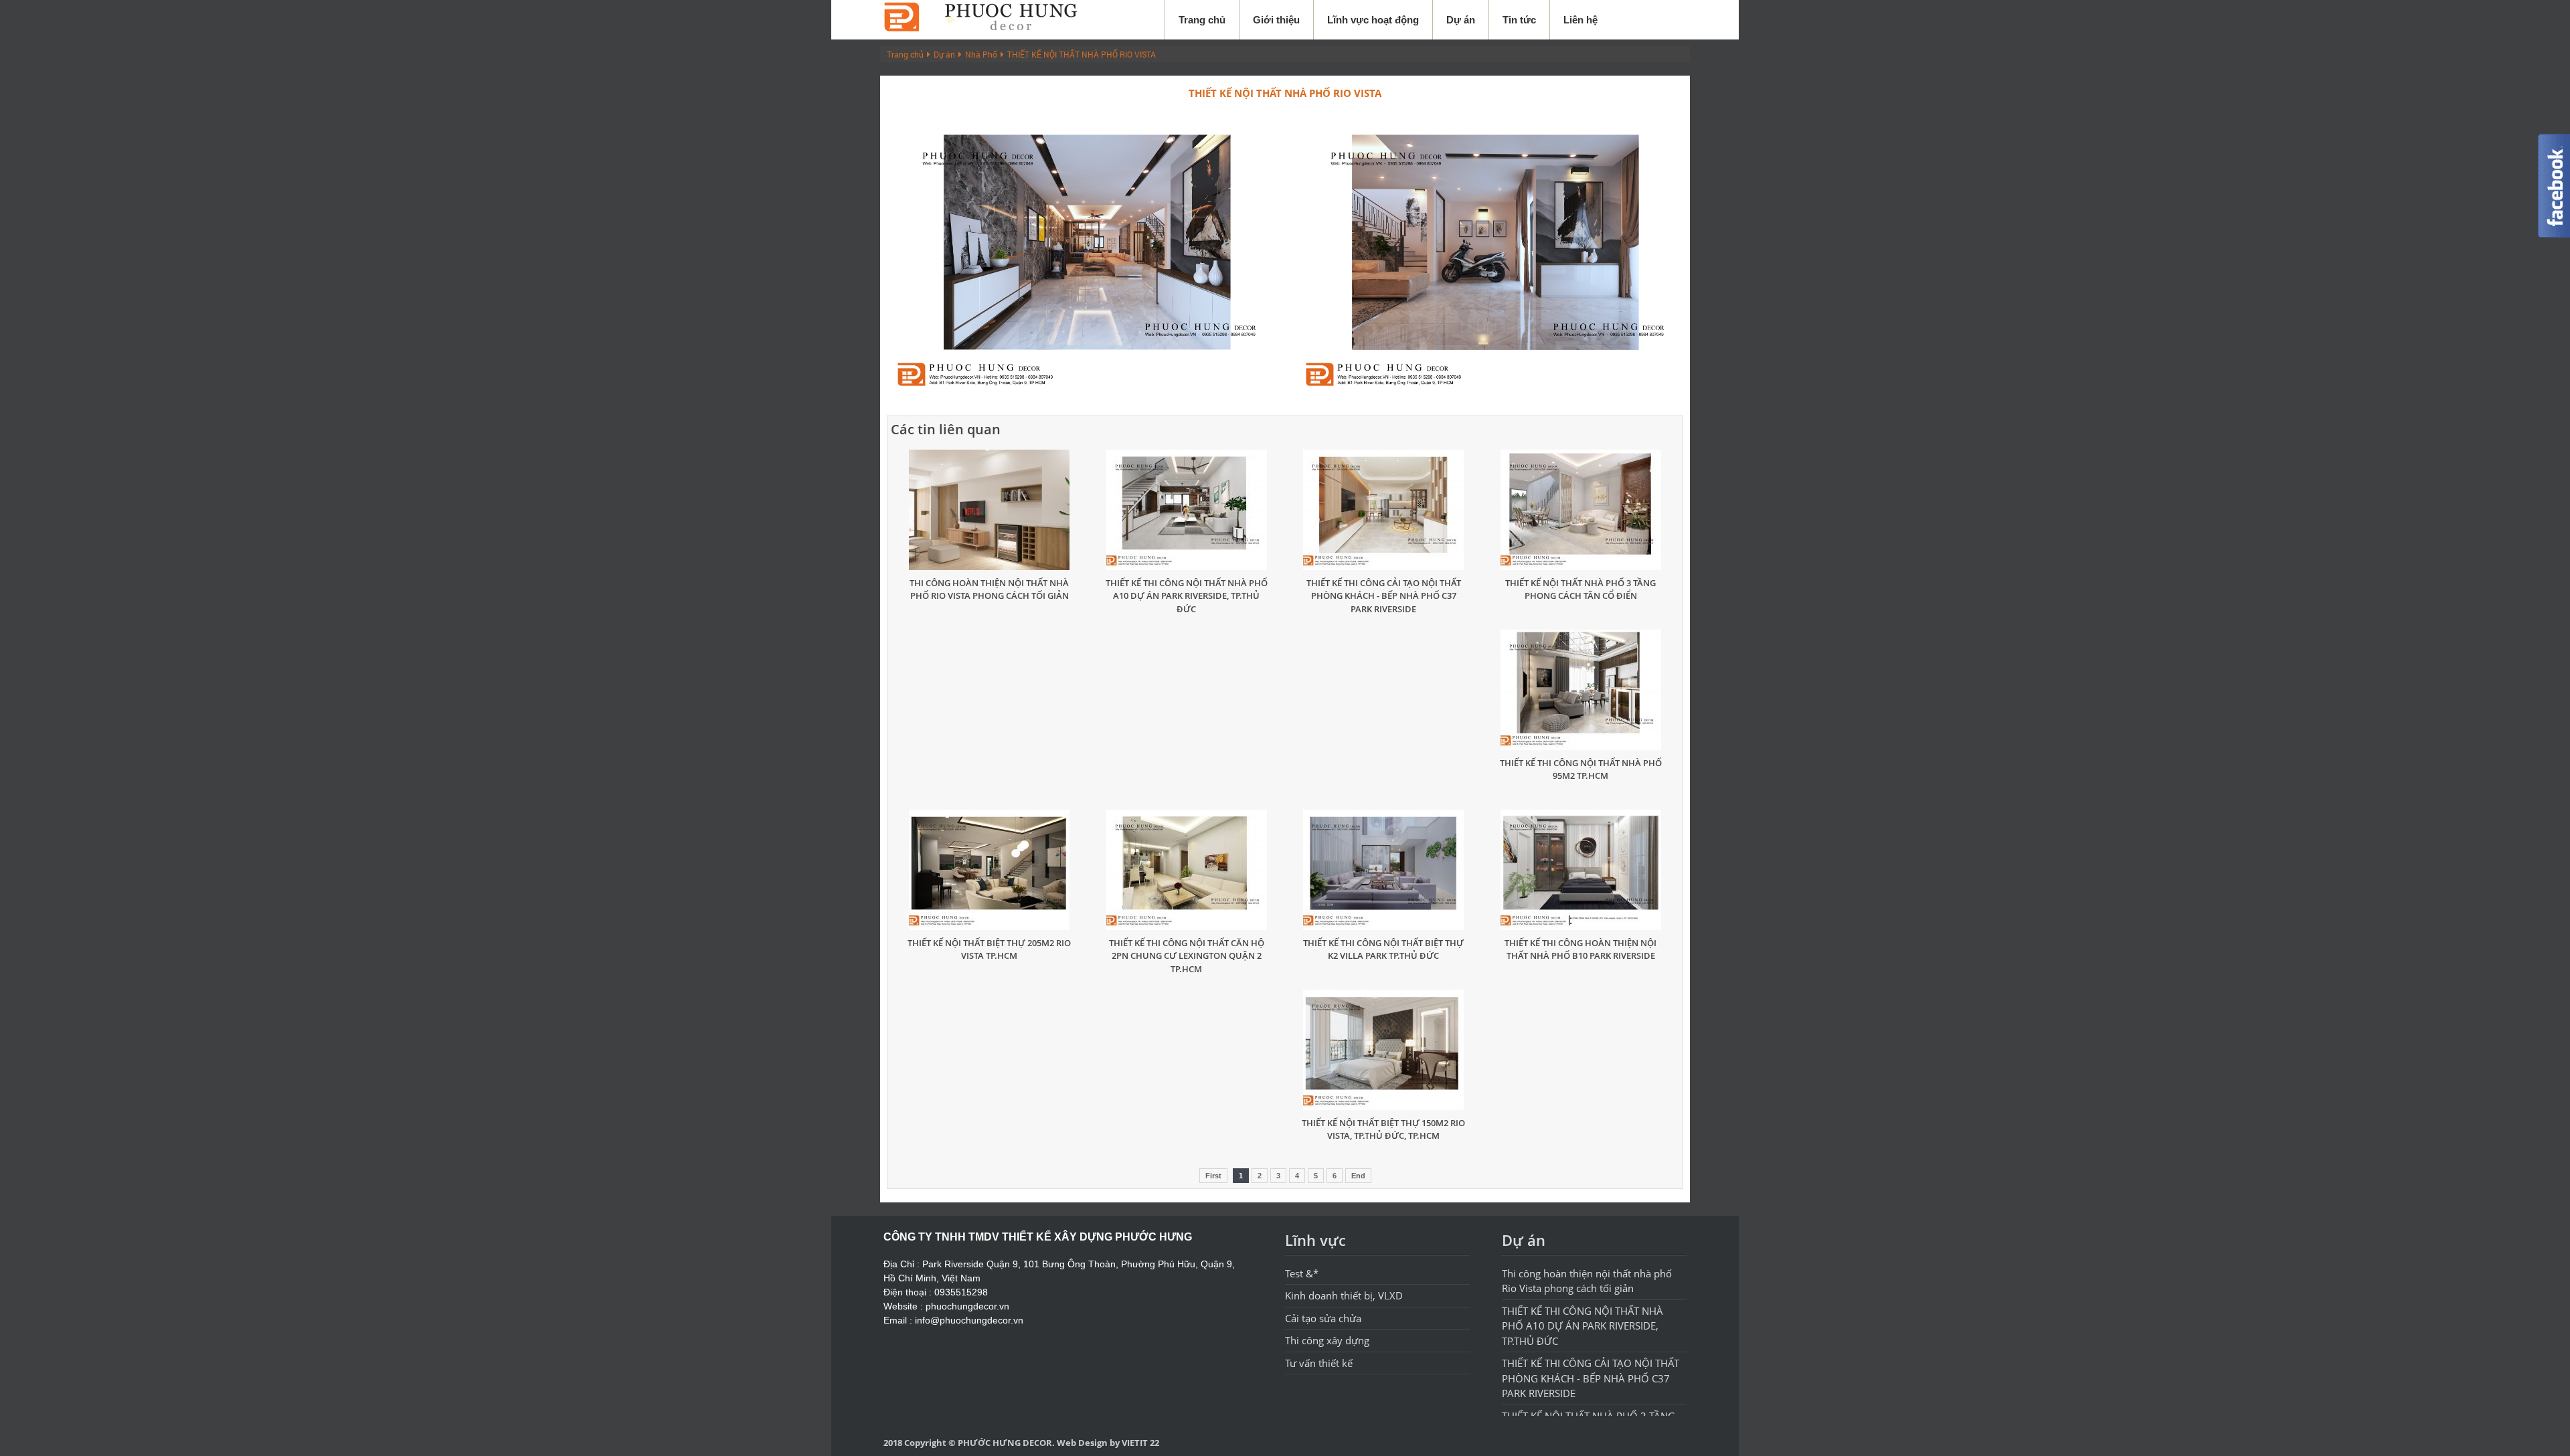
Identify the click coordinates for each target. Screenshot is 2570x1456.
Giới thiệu (1276, 20)
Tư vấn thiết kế (1319, 1363)
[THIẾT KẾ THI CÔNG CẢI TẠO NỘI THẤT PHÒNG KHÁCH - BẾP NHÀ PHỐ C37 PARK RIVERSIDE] (1384, 510)
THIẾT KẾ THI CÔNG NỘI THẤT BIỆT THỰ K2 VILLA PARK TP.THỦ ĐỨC (1383, 949)
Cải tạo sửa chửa (1323, 1318)
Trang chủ (1202, 20)
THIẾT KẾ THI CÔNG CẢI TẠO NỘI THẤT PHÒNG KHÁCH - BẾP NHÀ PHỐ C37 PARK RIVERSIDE (1384, 596)
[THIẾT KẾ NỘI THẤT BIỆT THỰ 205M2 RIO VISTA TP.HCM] (990, 870)
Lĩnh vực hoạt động (1373, 20)
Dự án (1461, 20)
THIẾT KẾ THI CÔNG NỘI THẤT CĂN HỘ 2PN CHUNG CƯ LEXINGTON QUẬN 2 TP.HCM (1187, 956)
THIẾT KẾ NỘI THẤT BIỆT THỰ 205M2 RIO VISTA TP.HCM (989, 949)
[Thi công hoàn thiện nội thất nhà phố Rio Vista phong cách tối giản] (990, 510)
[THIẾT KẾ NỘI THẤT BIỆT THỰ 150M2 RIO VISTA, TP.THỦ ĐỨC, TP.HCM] (1384, 1050)
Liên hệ (1580, 20)
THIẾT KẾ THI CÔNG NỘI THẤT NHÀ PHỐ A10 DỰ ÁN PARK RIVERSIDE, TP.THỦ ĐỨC (1187, 596)
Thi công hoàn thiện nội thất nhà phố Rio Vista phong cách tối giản (989, 589)
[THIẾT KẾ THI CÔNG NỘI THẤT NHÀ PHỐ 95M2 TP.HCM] (1581, 690)
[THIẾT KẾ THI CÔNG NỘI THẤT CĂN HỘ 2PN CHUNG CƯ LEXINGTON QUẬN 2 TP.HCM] (1187, 870)
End (1358, 1176)
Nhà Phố (981, 54)
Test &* (1302, 1273)
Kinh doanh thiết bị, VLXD (1344, 1295)
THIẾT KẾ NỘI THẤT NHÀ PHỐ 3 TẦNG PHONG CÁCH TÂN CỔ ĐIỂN (1580, 589)
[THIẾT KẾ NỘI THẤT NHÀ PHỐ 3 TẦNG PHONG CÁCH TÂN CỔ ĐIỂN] (1581, 510)
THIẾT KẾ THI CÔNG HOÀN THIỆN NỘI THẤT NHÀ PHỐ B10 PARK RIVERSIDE (1580, 949)
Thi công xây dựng (1327, 1340)
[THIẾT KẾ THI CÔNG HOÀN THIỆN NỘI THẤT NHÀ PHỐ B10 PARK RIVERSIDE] (1581, 870)
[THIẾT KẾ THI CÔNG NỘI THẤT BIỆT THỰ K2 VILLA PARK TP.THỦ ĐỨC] (1384, 870)
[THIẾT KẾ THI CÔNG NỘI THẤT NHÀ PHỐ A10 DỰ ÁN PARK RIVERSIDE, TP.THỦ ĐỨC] (1187, 510)
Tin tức (1519, 20)
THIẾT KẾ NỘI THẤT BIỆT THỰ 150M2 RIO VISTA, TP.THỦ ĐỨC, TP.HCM (1383, 1129)
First (1213, 1176)
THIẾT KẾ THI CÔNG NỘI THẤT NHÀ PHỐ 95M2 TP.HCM (1581, 769)
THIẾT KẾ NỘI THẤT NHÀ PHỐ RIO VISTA (1082, 54)
